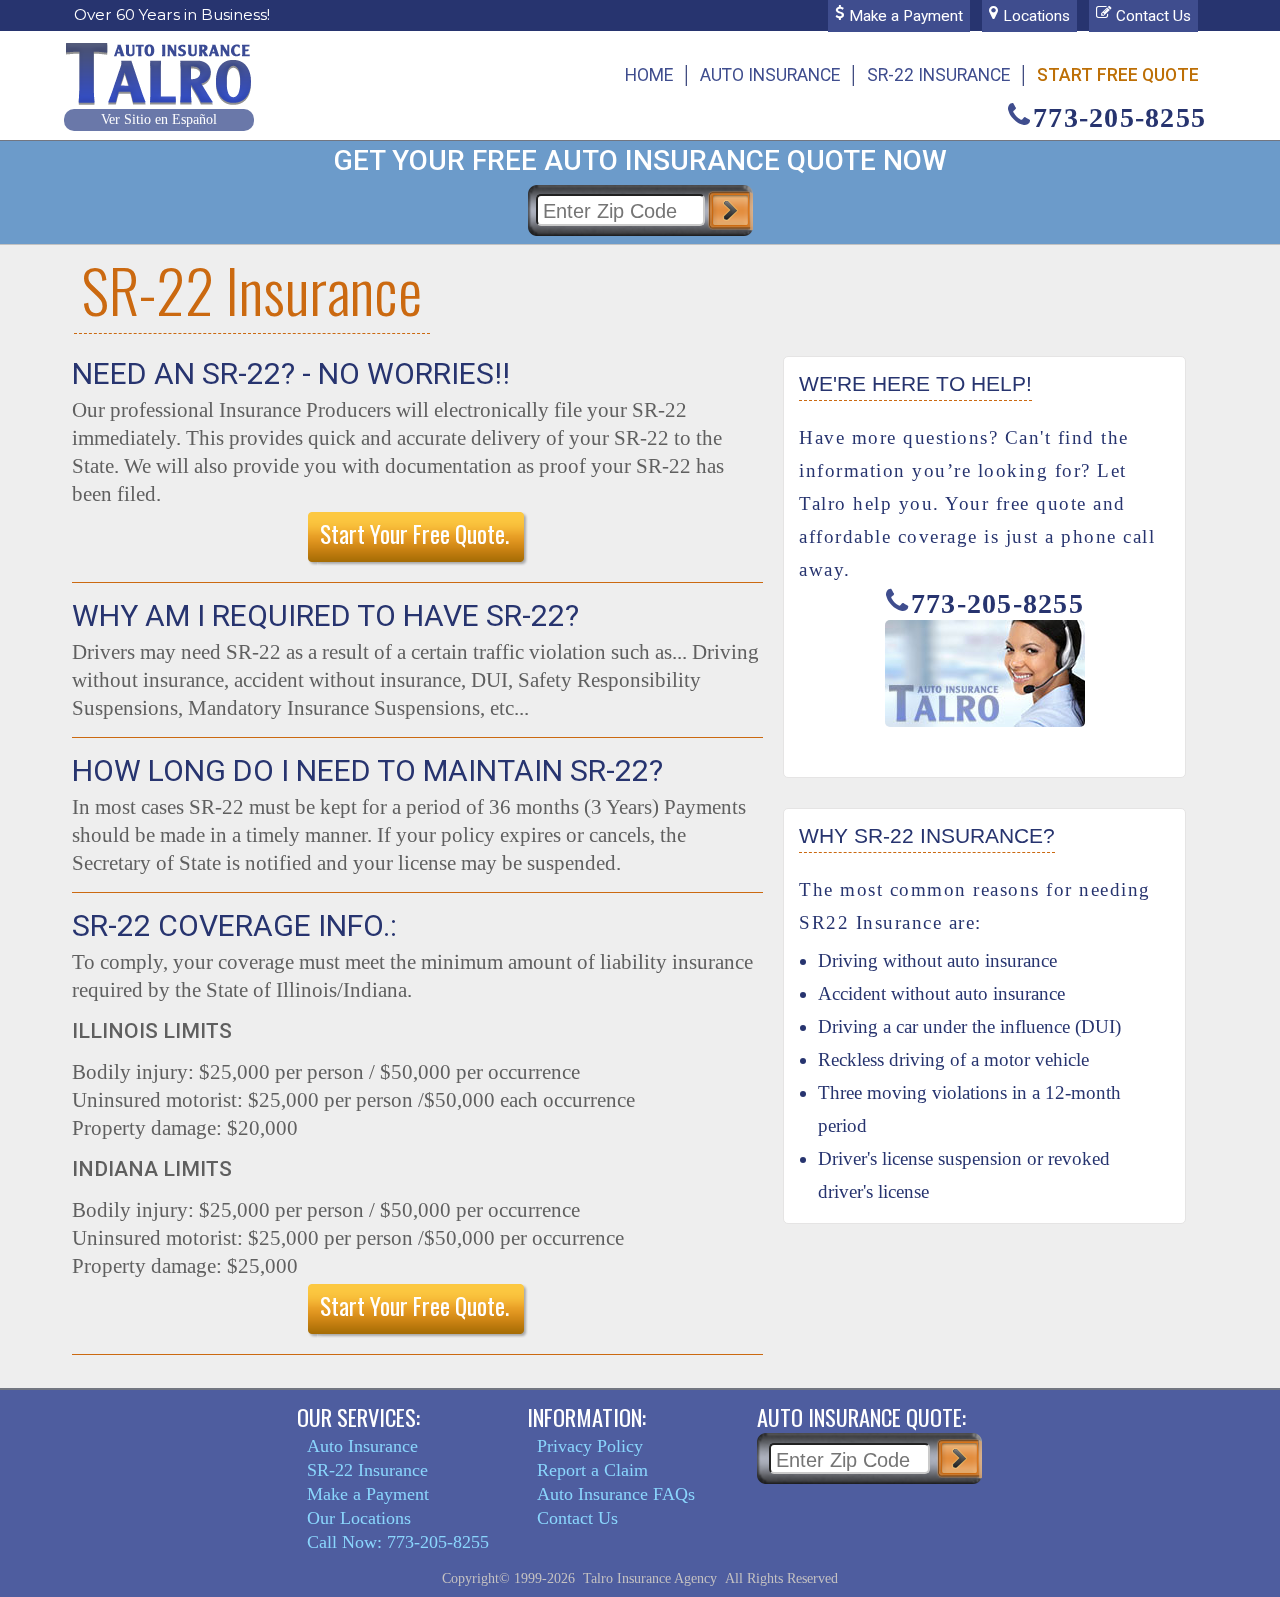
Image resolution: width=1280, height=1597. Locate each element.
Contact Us (1153, 16)
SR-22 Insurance (938, 75)
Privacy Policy (590, 1446)
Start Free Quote (1118, 75)
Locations (1036, 16)
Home (649, 75)
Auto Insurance (770, 75)
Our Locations (359, 1518)
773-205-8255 (1119, 117)
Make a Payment (906, 16)
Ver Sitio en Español (159, 119)
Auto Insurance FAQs (616, 1494)
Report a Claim (592, 1470)
